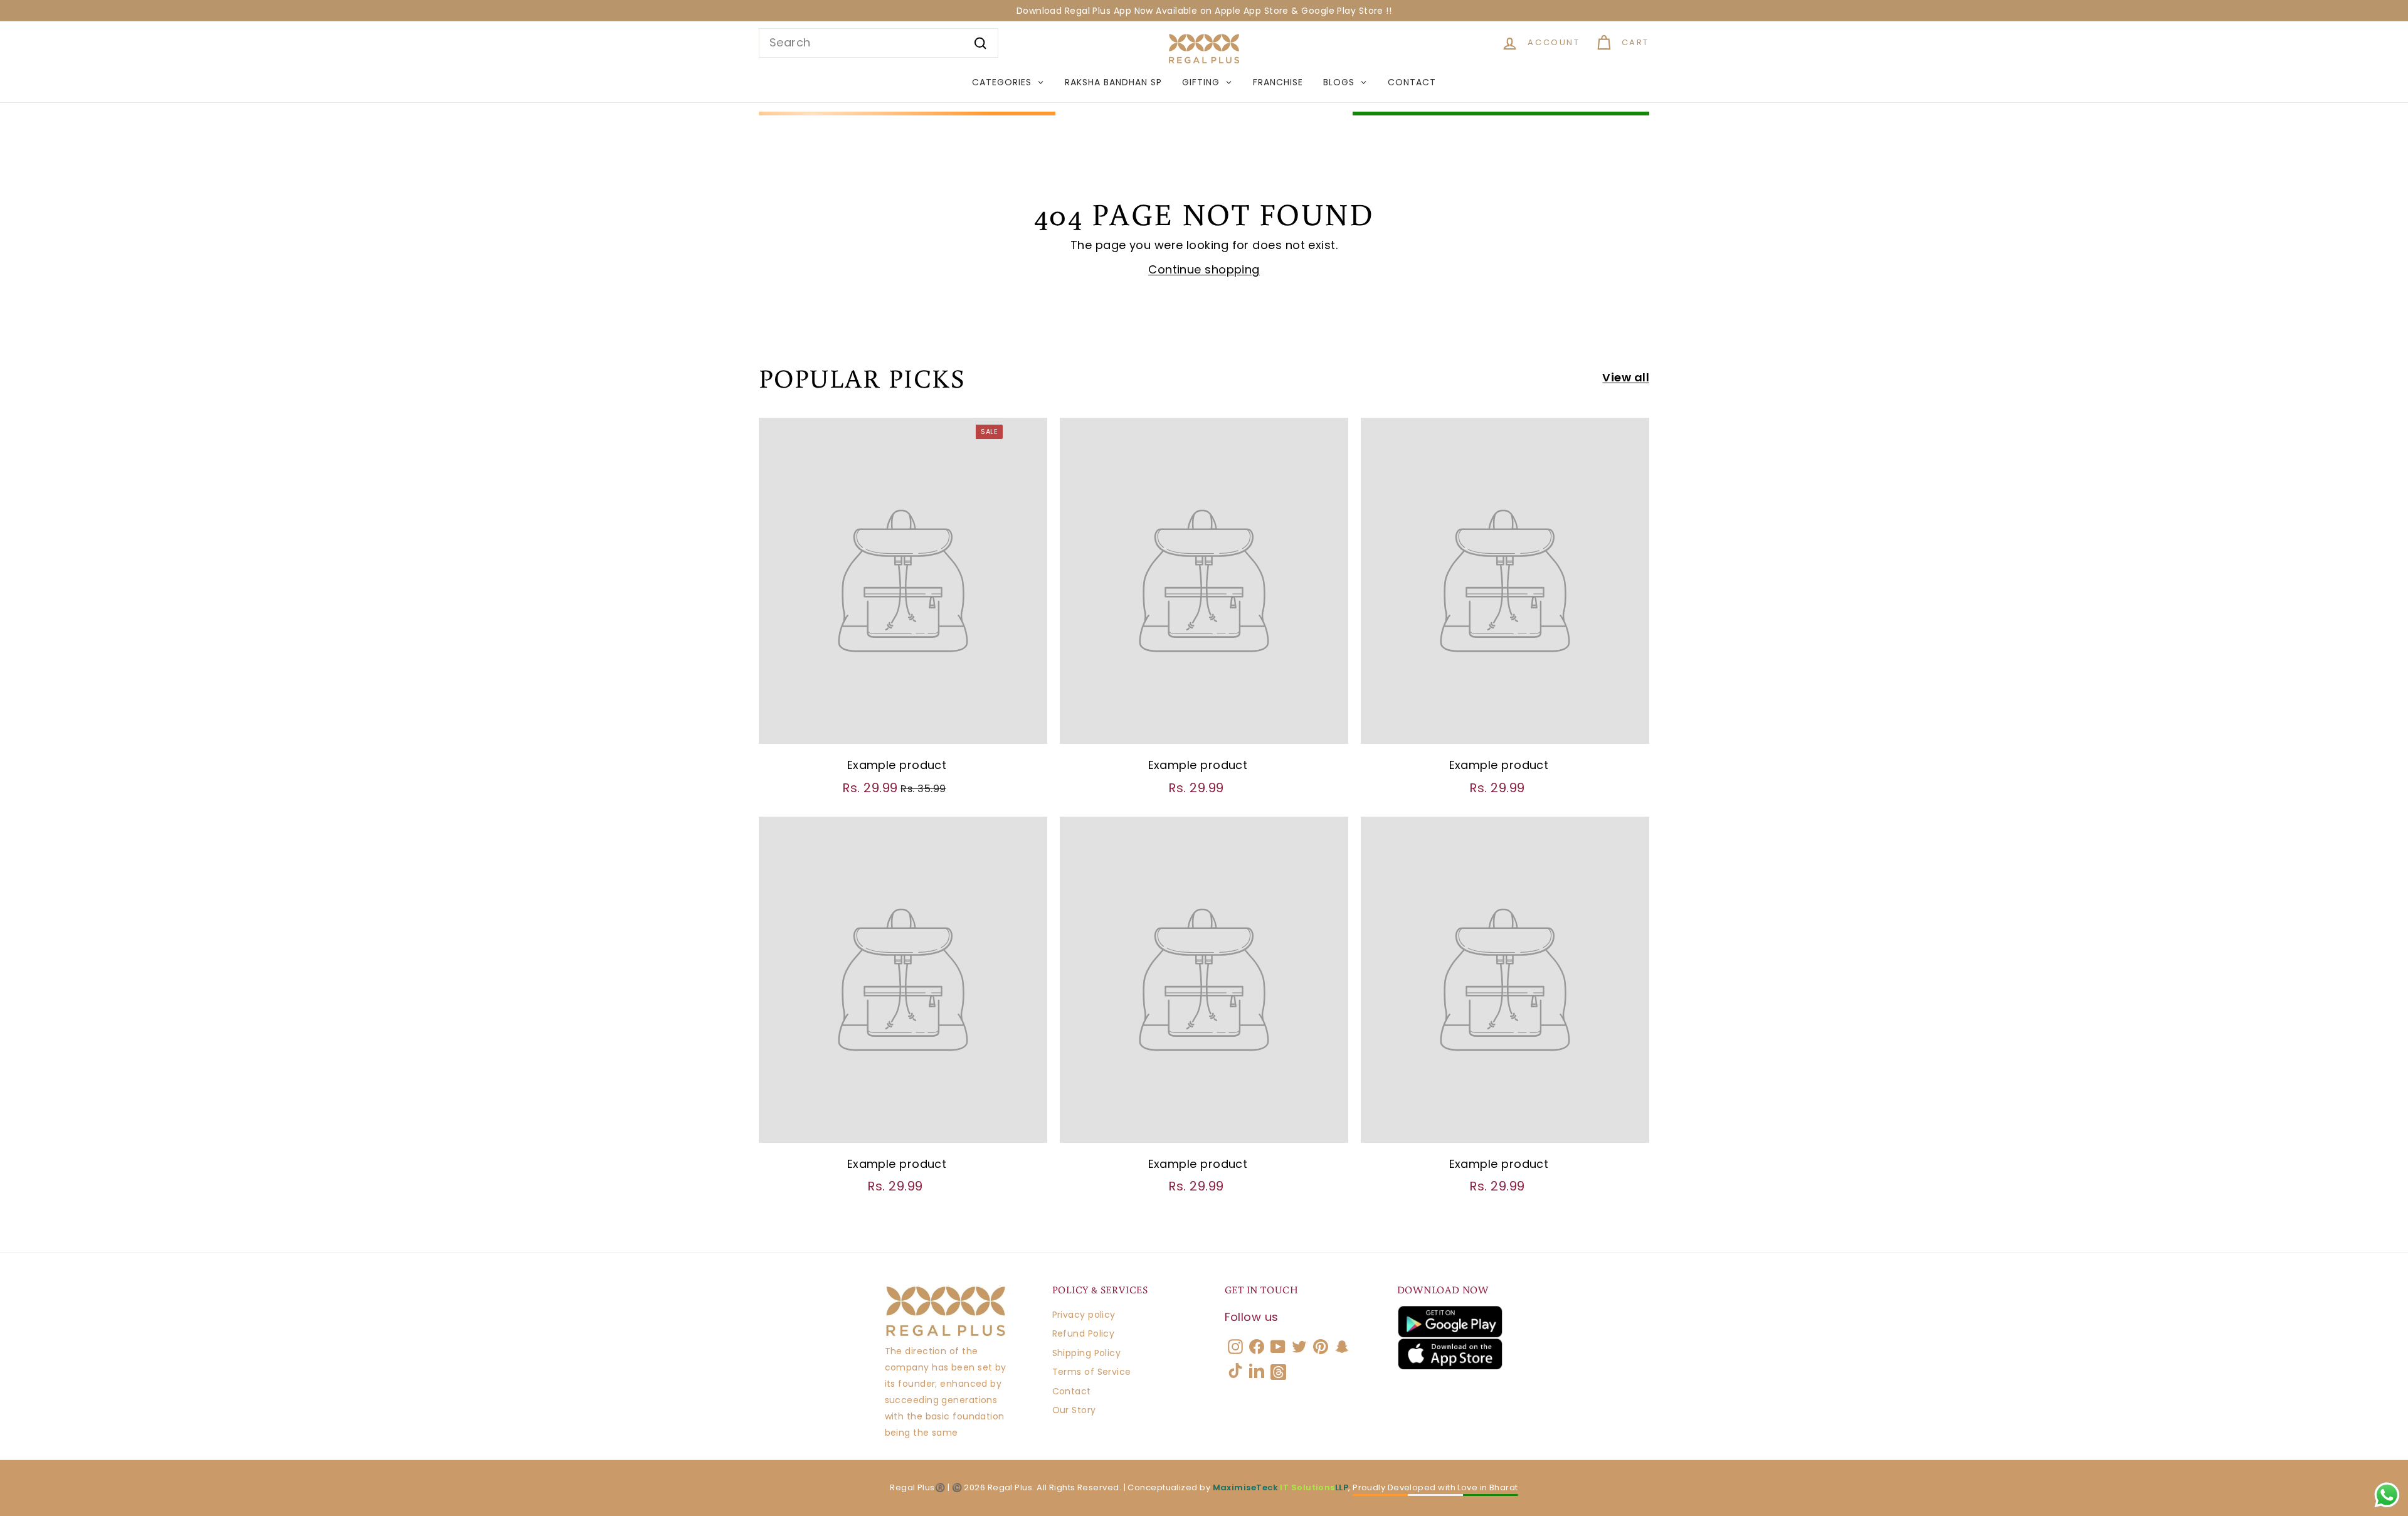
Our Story (1074, 1410)
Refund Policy (1084, 1333)
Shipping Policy (1087, 1353)
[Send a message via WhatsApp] (2387, 1495)
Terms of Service (1092, 1372)
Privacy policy (1084, 1315)
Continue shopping (1204, 269)
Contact (1072, 1391)
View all (1626, 377)
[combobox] (879, 43)
